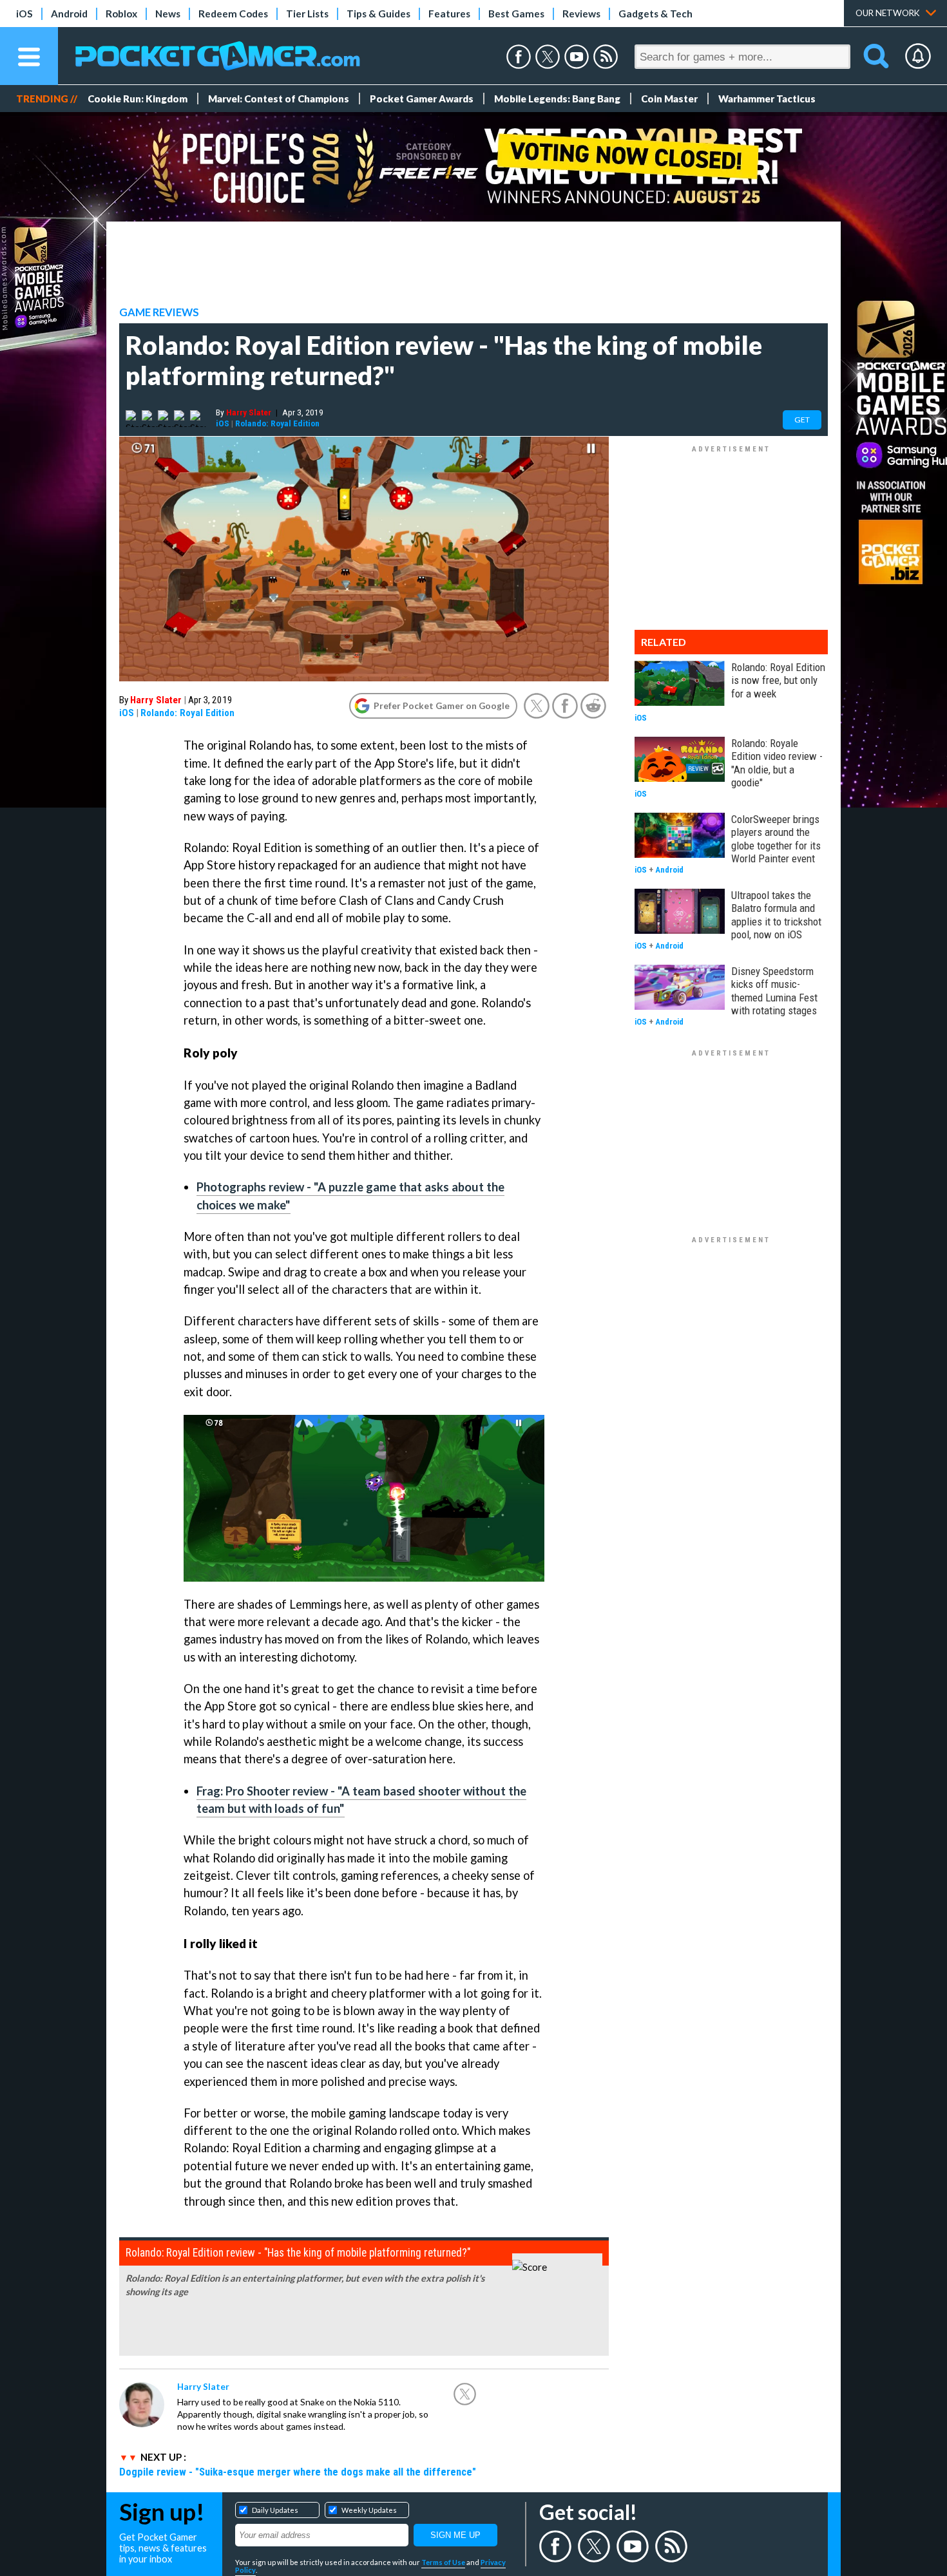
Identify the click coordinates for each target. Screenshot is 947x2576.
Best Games (516, 14)
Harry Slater (249, 412)
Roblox (121, 14)
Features (449, 14)
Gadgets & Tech (655, 14)
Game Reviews (159, 312)
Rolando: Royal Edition (277, 423)
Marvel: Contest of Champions (279, 99)
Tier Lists (307, 14)
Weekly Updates (369, 2510)
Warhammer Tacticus (767, 99)
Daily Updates (275, 2510)
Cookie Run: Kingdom (138, 99)
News (168, 14)
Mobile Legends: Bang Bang (557, 99)
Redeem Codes (233, 14)
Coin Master (669, 99)
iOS (24, 14)
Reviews (581, 14)
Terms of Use (443, 2562)
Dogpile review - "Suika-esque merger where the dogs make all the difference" (298, 2472)
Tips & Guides (378, 14)
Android (69, 14)
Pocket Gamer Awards (422, 99)
